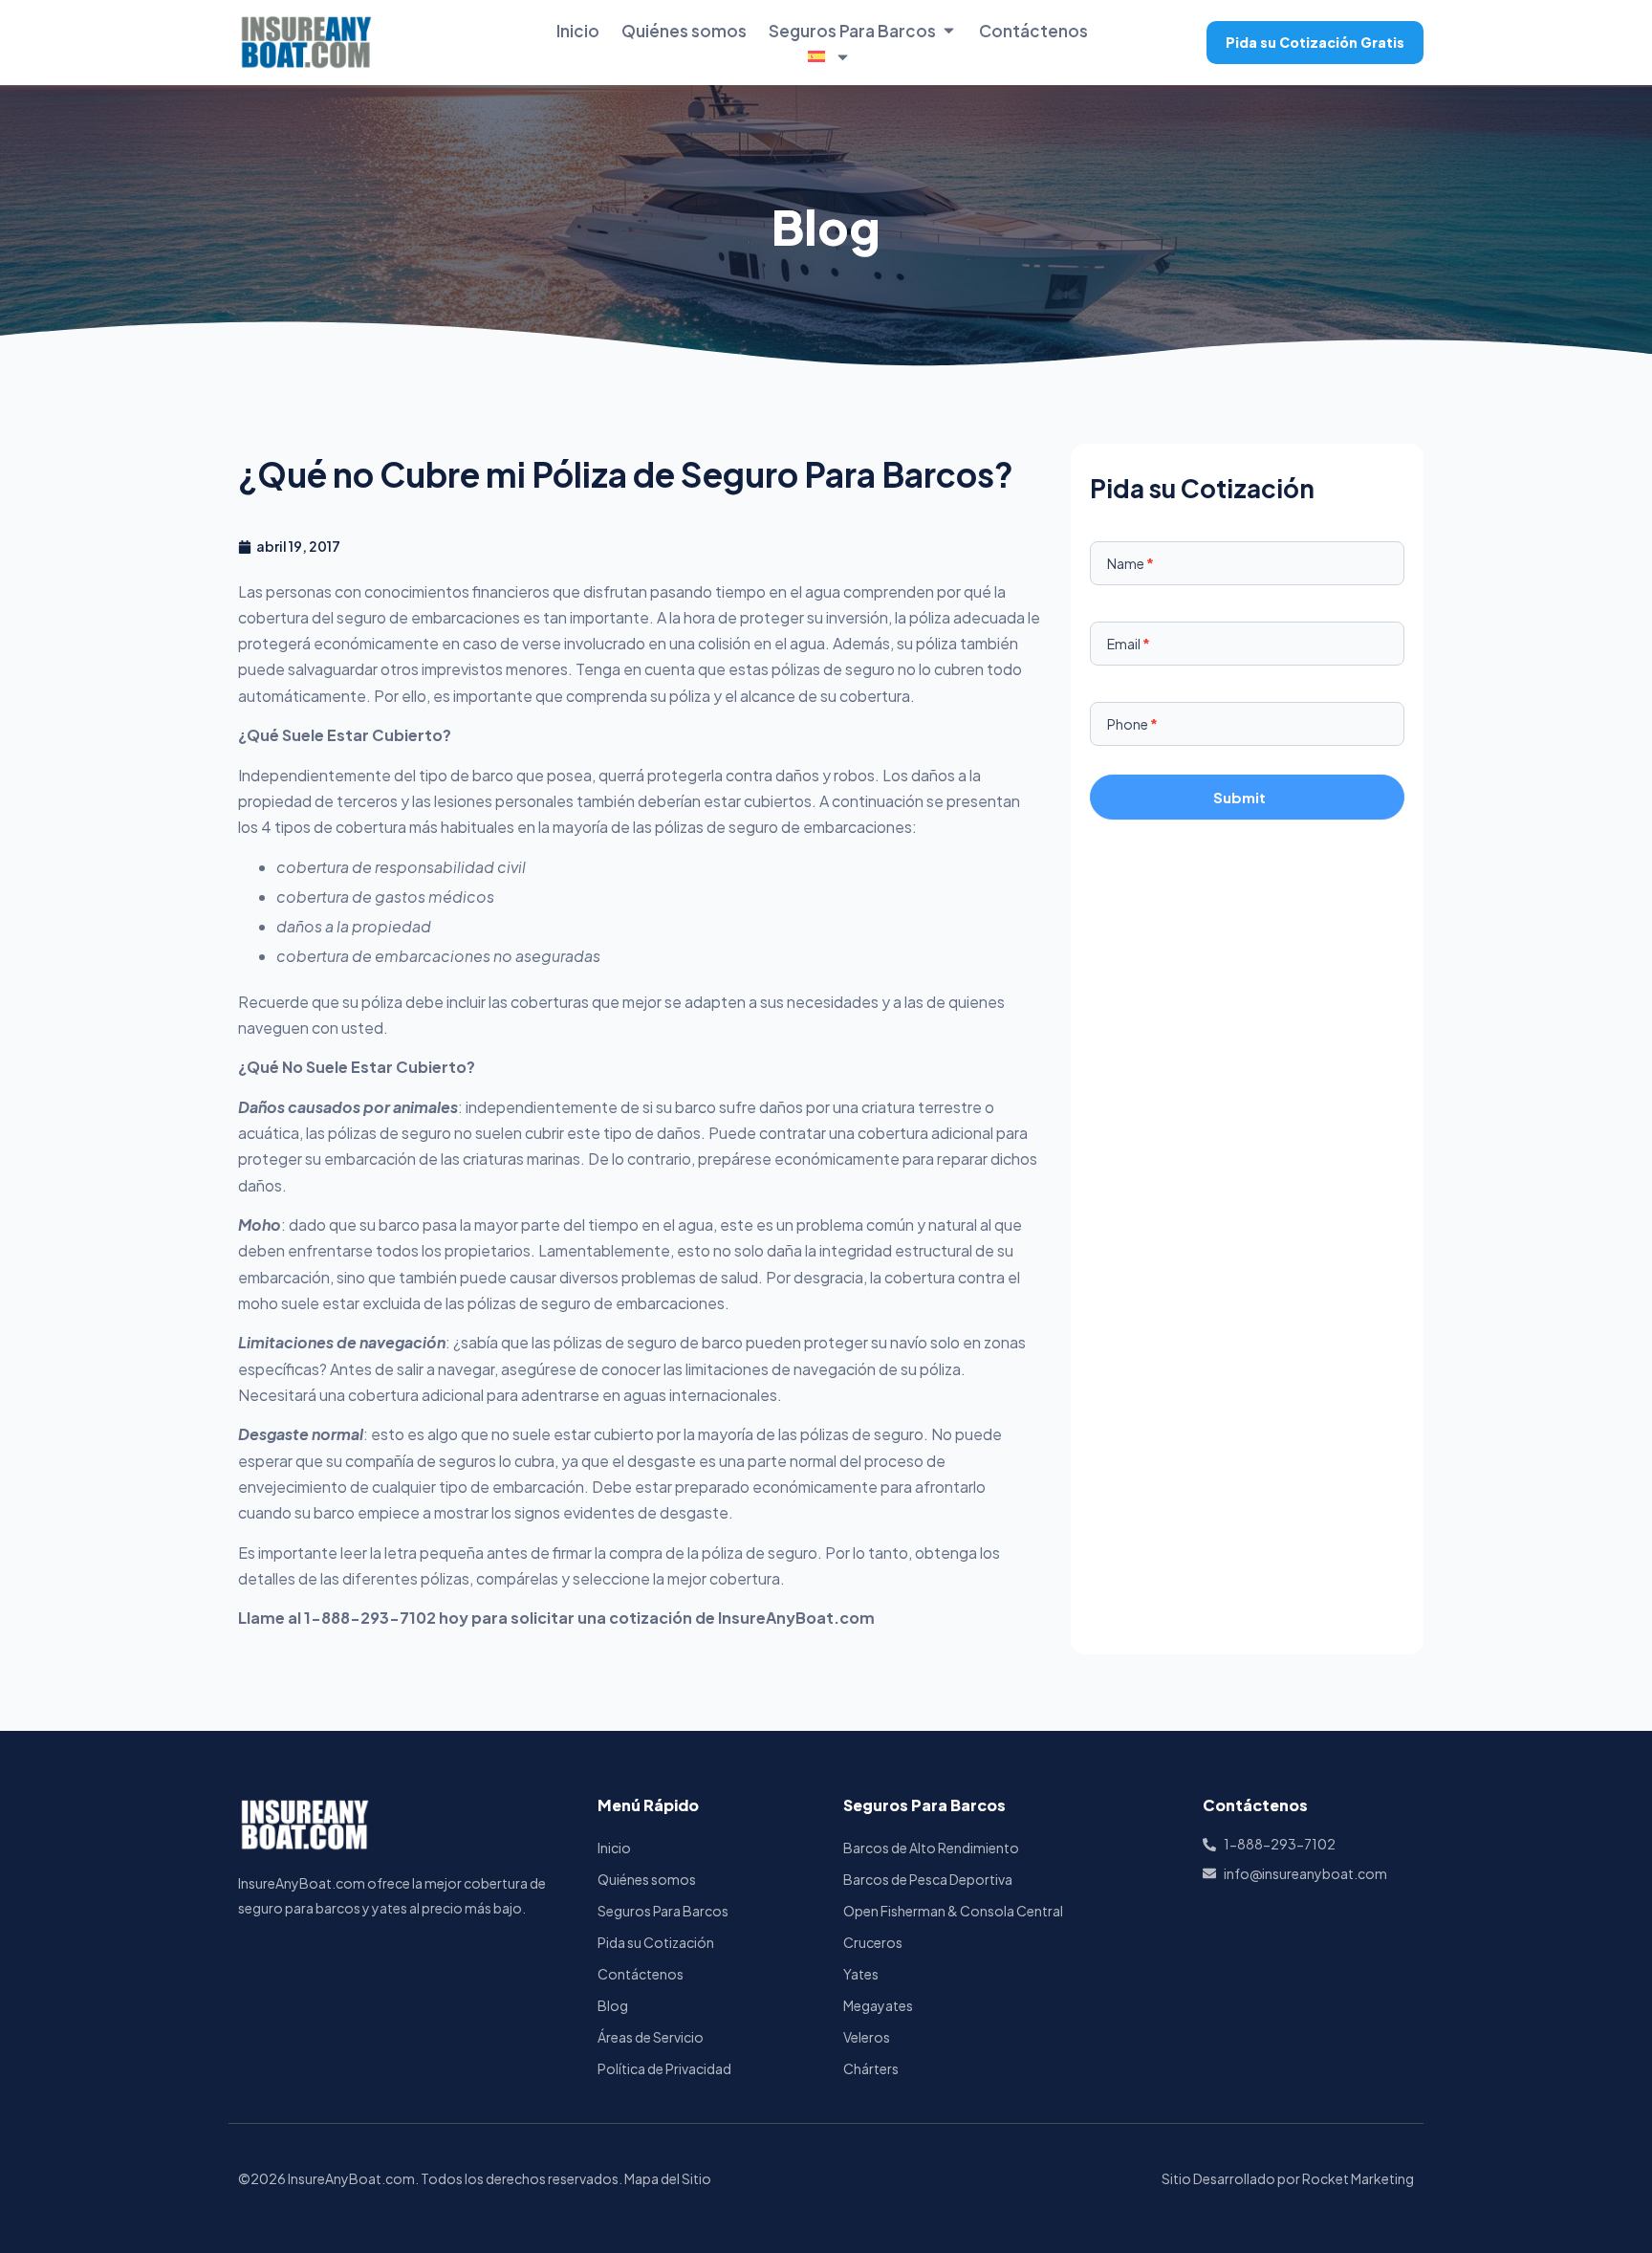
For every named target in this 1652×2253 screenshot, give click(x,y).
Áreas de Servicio (651, 2037)
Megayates (878, 2005)
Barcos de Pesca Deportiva (928, 1879)
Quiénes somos (684, 31)
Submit (1239, 797)
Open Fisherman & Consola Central (953, 1911)
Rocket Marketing (1358, 2178)
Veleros (867, 2037)
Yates (861, 1974)
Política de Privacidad (664, 2068)
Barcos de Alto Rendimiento (931, 1848)
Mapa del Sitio (668, 2178)
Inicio (578, 31)
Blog (613, 2005)
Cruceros (873, 1942)
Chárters (871, 2068)
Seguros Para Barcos (852, 31)
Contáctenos (1033, 31)
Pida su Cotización (656, 1942)
